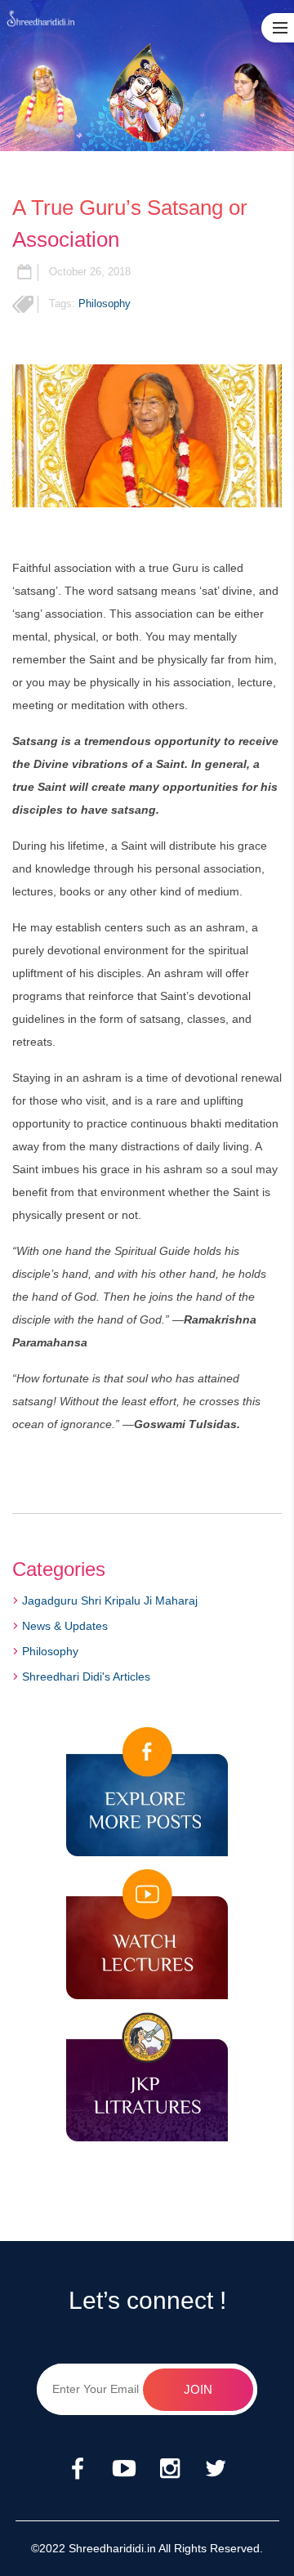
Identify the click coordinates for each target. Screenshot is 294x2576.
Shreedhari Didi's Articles (86, 1676)
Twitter (216, 2469)
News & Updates (65, 1626)
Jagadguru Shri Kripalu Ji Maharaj (110, 1601)
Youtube (124, 2469)
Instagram (170, 2469)
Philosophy (105, 304)
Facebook (78, 2469)
